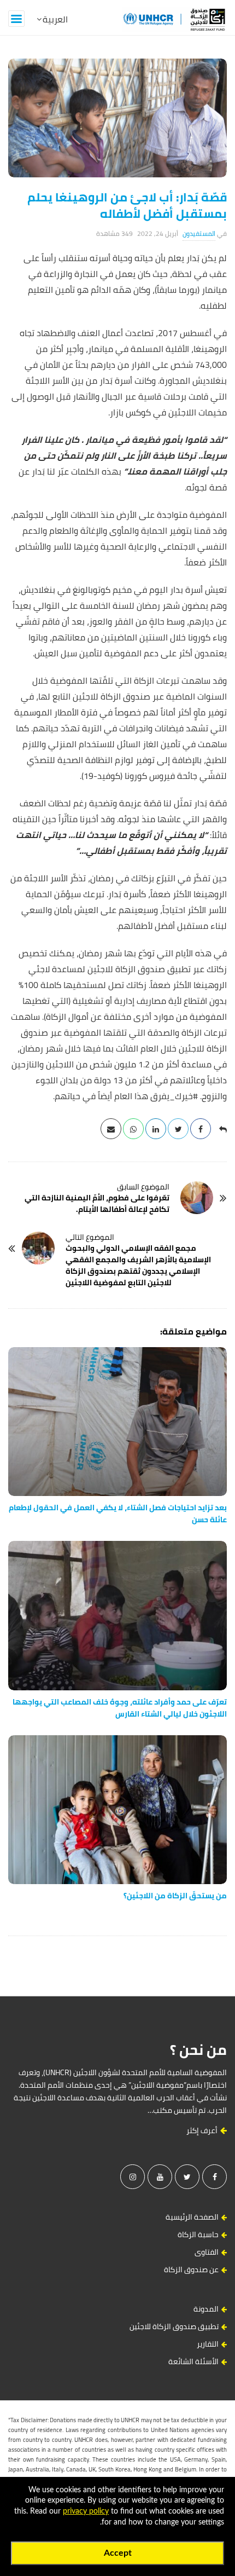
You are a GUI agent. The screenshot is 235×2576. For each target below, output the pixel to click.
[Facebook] (215, 2177)
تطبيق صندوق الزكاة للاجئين (174, 2326)
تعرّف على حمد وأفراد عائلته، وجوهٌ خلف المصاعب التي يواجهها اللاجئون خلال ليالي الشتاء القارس (120, 1708)
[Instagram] (133, 2177)
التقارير (208, 2344)
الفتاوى (207, 2252)
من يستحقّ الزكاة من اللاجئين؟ (175, 1896)
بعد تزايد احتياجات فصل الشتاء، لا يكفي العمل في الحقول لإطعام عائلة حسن (118, 1514)
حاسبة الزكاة (198, 2234)
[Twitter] (187, 2177)
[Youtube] (160, 2177)
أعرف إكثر (203, 2130)
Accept (118, 2553)
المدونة (206, 2309)
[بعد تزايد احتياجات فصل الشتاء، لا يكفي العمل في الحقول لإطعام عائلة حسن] (117, 1422)
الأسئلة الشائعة (193, 2361)
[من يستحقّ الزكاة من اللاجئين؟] (117, 1810)
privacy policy (86, 2511)
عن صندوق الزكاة (191, 2269)
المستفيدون (199, 233)
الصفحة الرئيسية (192, 2217)
